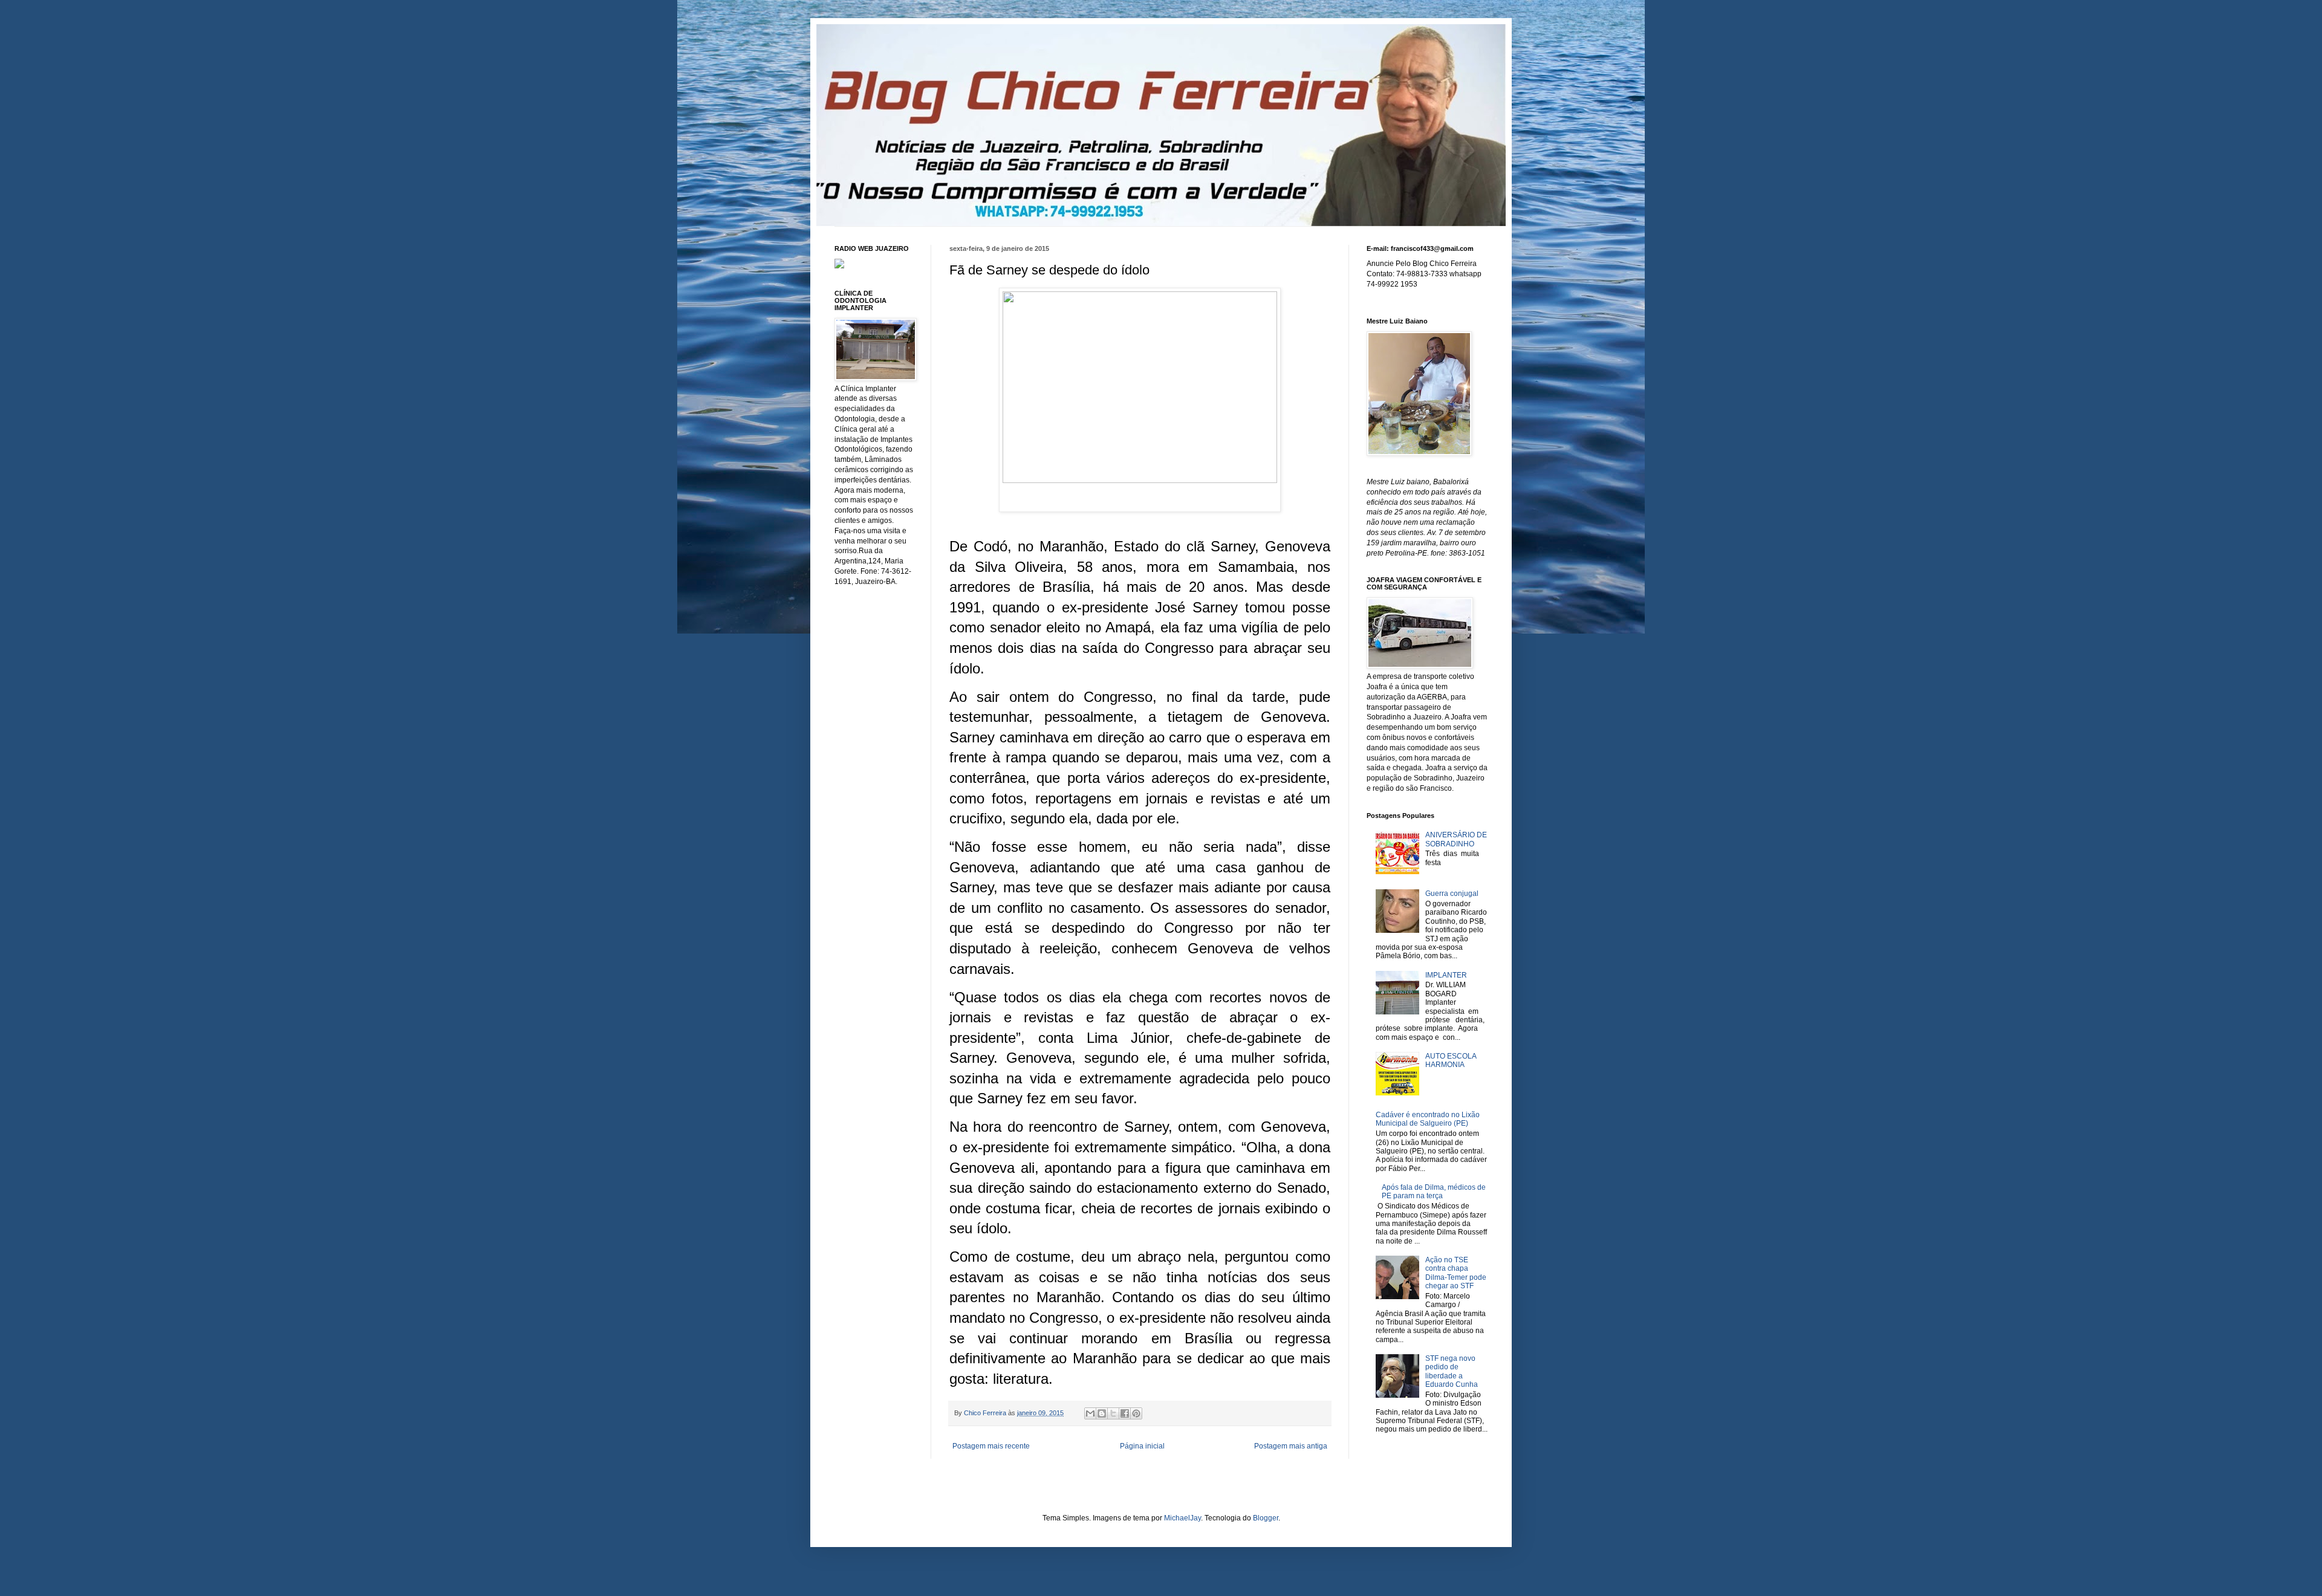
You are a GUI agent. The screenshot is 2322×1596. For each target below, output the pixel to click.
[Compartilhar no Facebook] (1125, 1413)
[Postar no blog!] (1102, 1413)
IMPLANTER (1446, 975)
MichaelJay (1182, 1518)
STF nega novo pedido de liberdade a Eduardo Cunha (1452, 1371)
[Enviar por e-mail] (1090, 1413)
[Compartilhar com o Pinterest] (1136, 1413)
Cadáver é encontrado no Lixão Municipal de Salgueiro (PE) (1428, 1119)
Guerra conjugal (1452, 894)
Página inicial (1142, 1446)
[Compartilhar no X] (1113, 1413)
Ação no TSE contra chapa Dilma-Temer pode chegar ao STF (1456, 1273)
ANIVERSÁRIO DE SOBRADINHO (1456, 839)
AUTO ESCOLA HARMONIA (1451, 1060)
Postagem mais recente (991, 1446)
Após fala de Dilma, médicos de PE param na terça (1434, 1192)
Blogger (1266, 1518)
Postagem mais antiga (1291, 1446)
